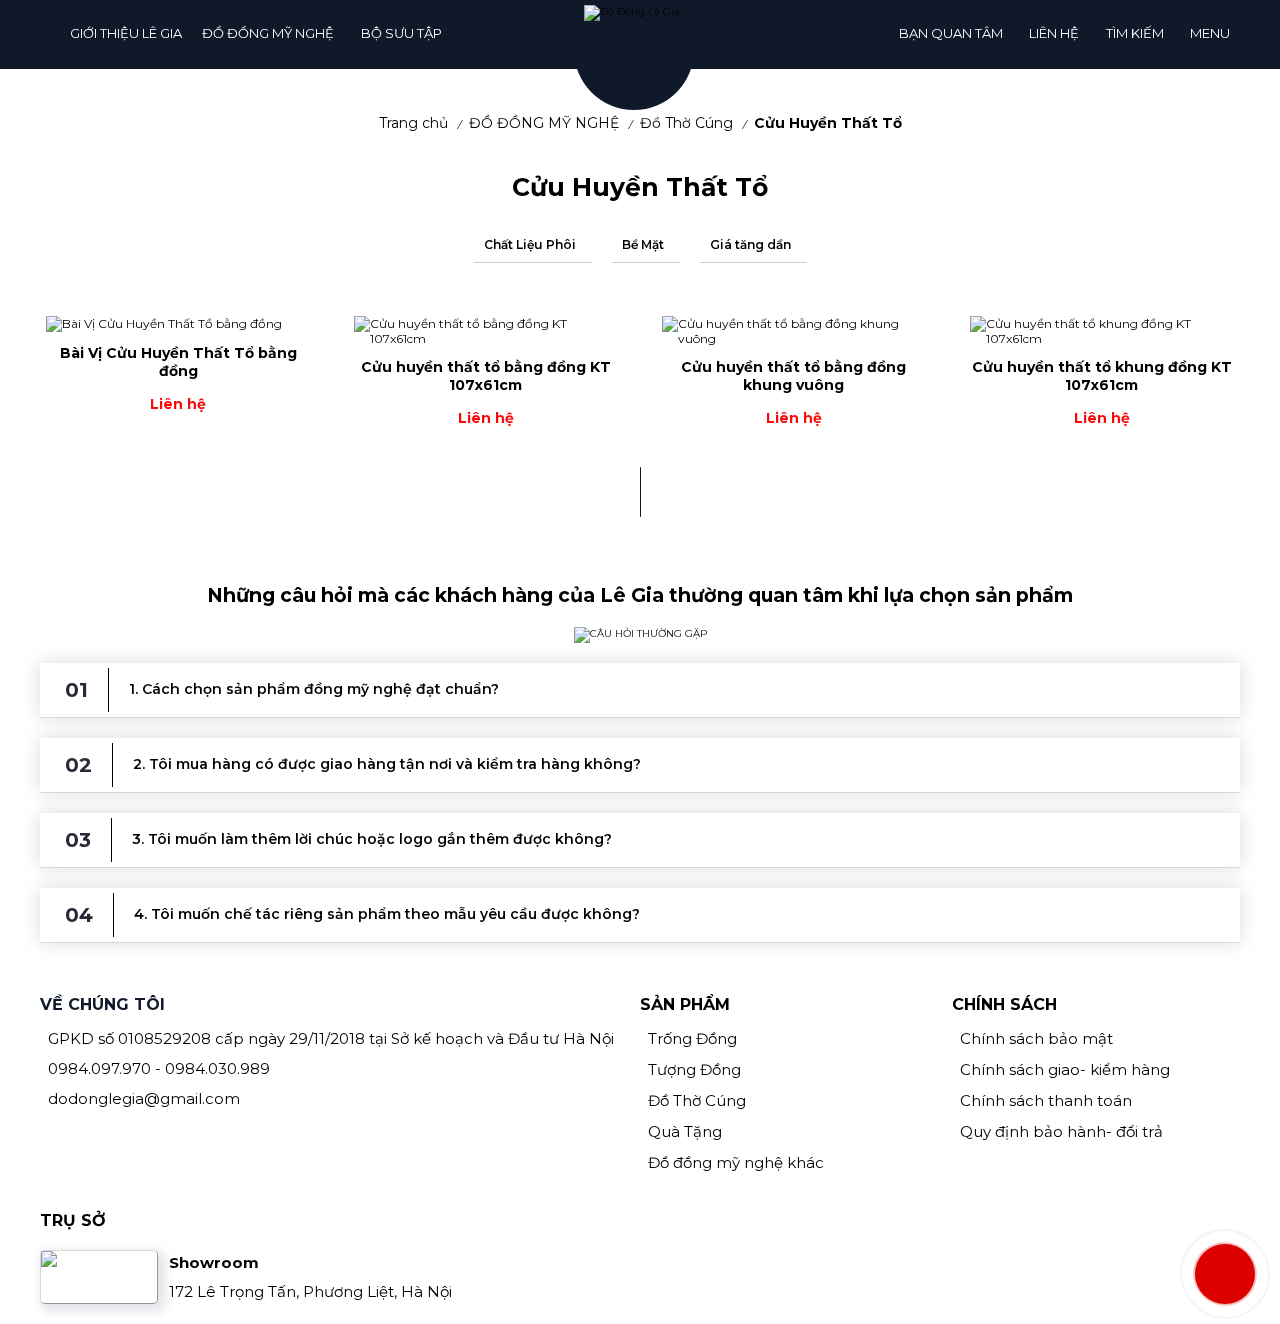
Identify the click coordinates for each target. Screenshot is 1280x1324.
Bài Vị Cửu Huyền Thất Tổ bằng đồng (178, 362)
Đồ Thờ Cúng (686, 123)
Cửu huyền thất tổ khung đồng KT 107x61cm (1102, 376)
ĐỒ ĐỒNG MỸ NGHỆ (268, 33)
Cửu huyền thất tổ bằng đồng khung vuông (793, 376)
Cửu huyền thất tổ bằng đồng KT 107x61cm (486, 376)
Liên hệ (1054, 33)
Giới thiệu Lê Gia (126, 33)
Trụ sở (73, 1220)
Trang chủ (413, 123)
